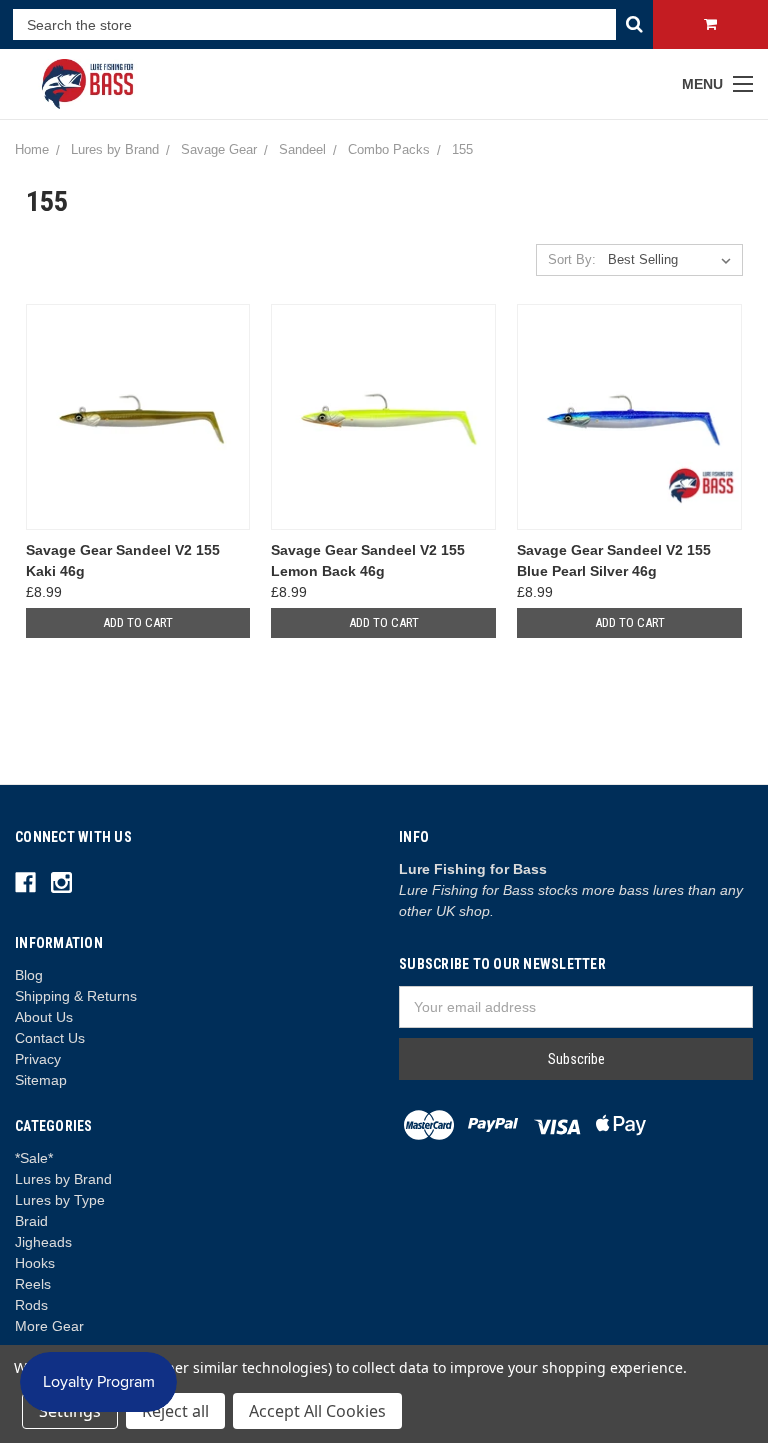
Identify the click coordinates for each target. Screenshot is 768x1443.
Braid (31, 1221)
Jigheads (43, 1242)
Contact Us (50, 1038)
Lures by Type (60, 1200)
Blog (29, 975)
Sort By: (572, 259)
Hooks (35, 1263)
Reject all (175, 1411)
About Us (44, 1017)
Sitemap (41, 1080)
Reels (33, 1284)
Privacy (38, 1059)
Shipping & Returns (76, 996)
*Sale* (34, 1158)
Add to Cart (138, 622)
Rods (31, 1305)
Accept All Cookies (317, 1411)
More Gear (49, 1326)
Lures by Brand (63, 1179)
